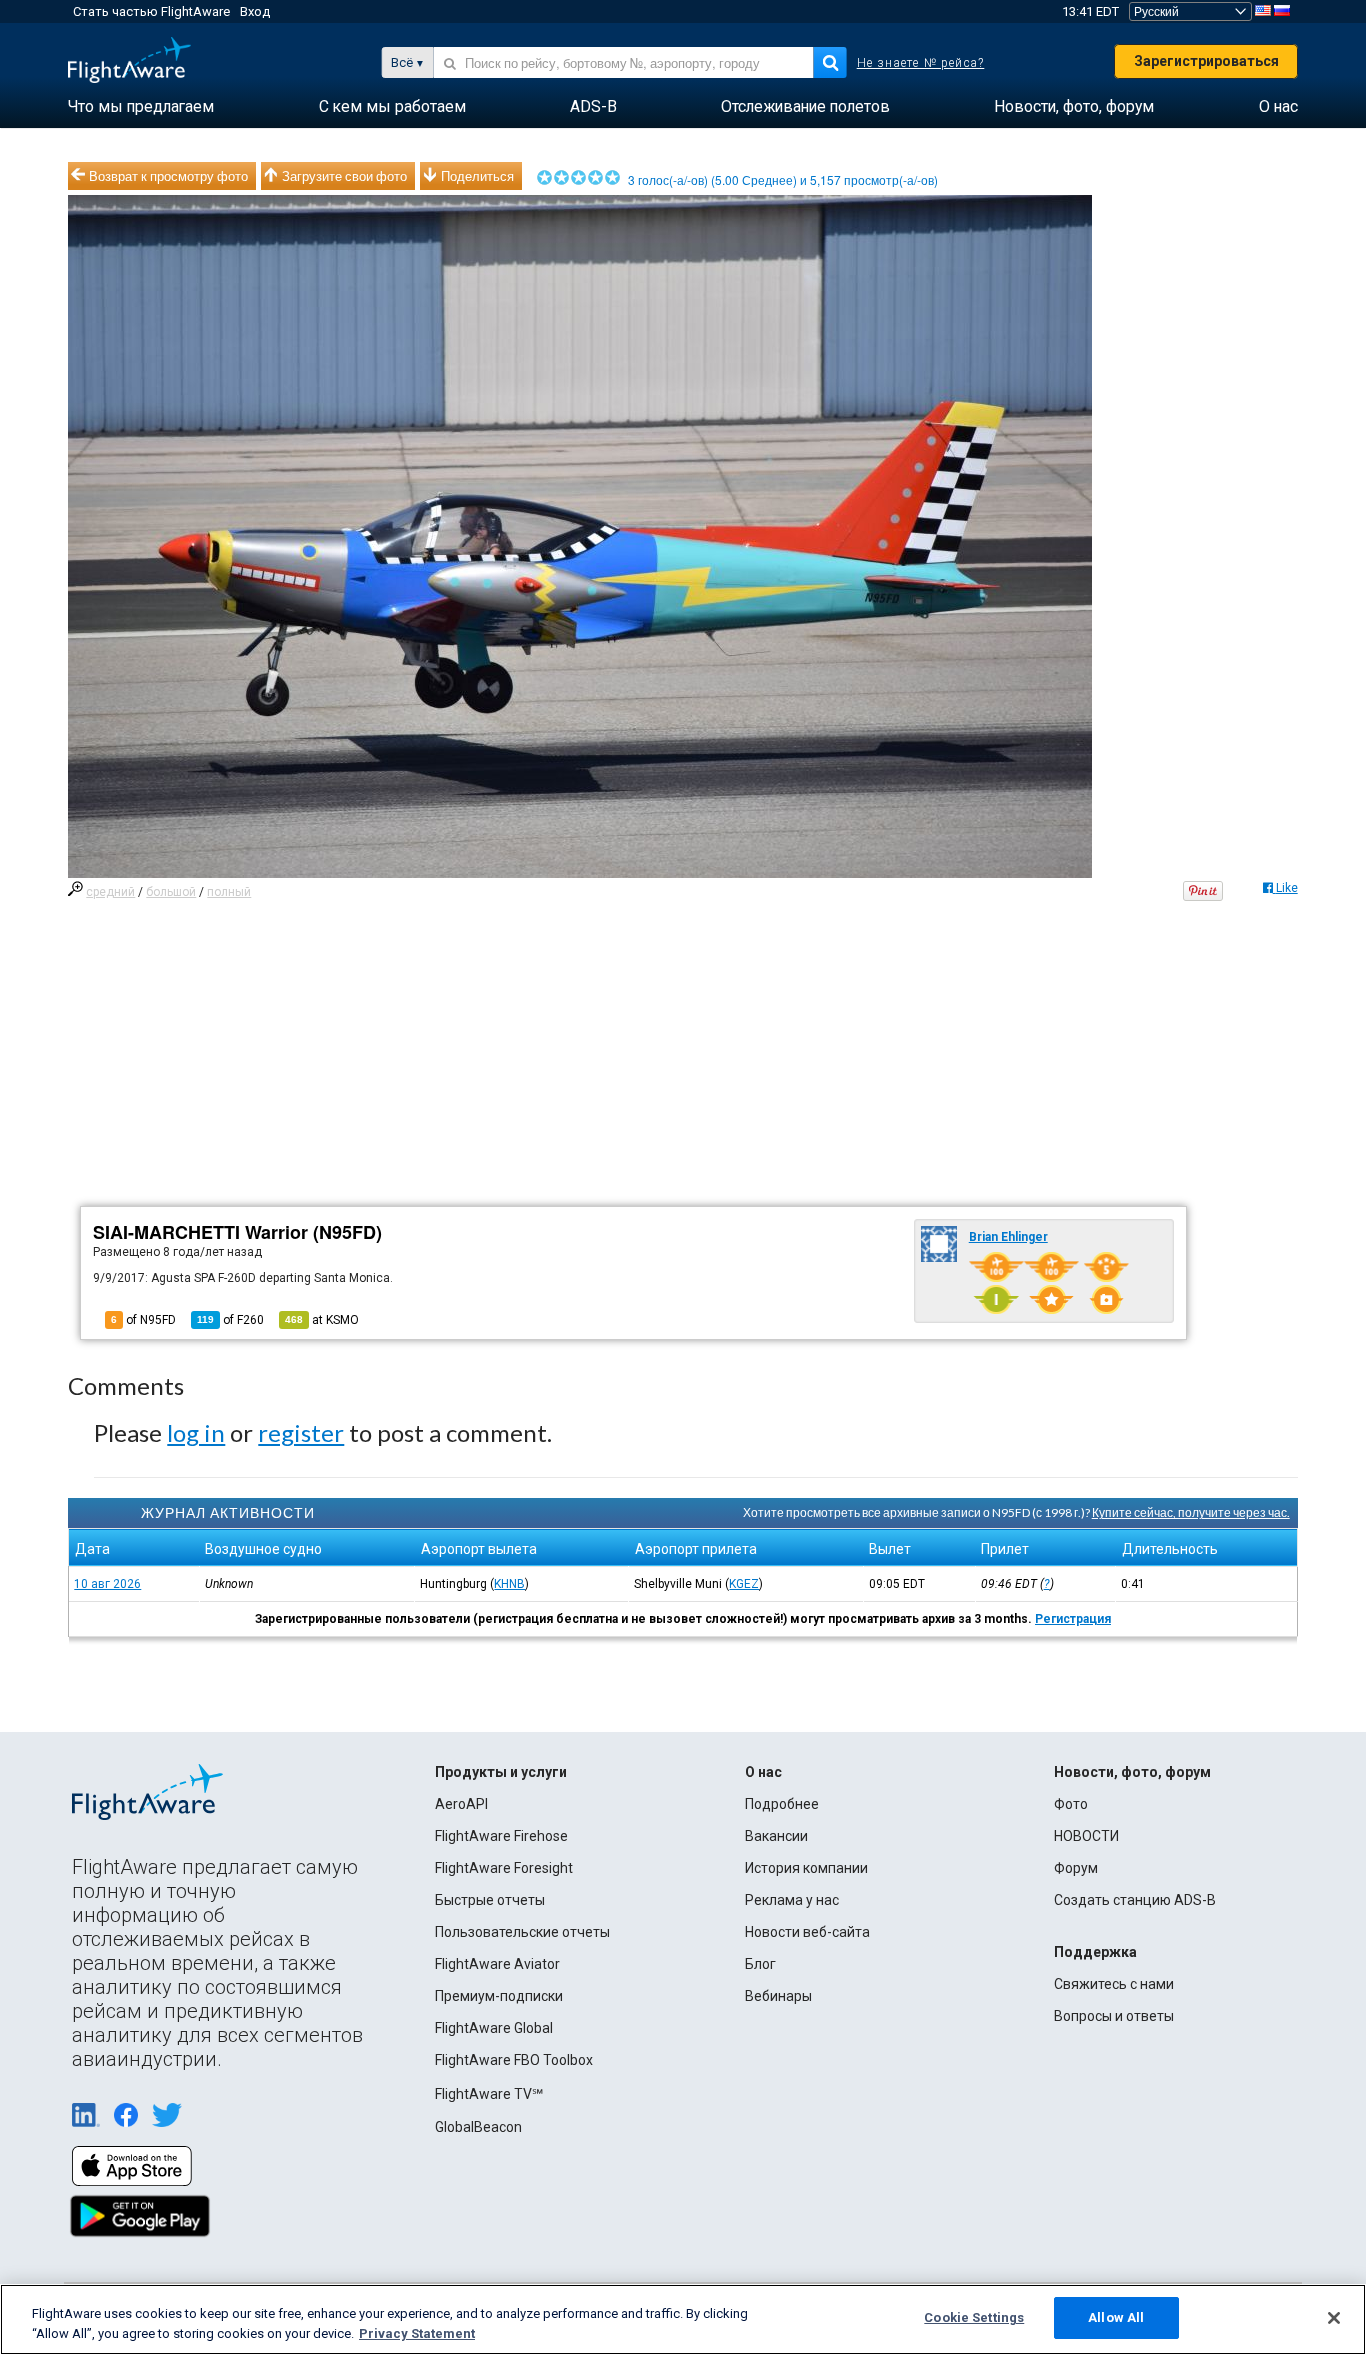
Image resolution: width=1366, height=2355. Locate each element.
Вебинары (778, 1996)
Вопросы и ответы (1114, 2016)
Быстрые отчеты (490, 1900)
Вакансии (776, 1836)
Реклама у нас (792, 1900)
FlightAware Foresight (504, 1868)
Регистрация (1073, 1619)
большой (171, 892)
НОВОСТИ (1086, 1836)
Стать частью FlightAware (151, 11)
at (322, 1320)
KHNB (509, 1584)
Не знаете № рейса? (921, 63)
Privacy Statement (417, 2333)
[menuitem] (141, 107)
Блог (760, 1964)
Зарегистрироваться (1206, 61)
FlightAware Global (494, 2028)
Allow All (1116, 2317)
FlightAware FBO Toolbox (514, 2060)
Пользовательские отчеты (522, 1932)
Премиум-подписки (499, 1996)
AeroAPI (461, 1804)
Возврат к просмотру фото (168, 176)
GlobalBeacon (478, 2127)
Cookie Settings (974, 2317)
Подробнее (782, 1804)
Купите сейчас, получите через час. (1191, 1512)
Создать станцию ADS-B (1135, 1900)
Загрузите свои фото (344, 176)
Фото (1071, 1804)
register (301, 1432)
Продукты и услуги (501, 1772)
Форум (1076, 1868)
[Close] (1334, 2318)
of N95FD (143, 1320)
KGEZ (744, 1584)
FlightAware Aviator (497, 1964)
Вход (255, 11)
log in (196, 1432)
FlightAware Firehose (501, 1836)
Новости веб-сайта (807, 1932)
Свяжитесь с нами (1114, 1984)
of (230, 1320)
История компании (806, 1868)
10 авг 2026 (107, 1584)
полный (229, 892)
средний (110, 892)
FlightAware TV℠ (489, 2094)
